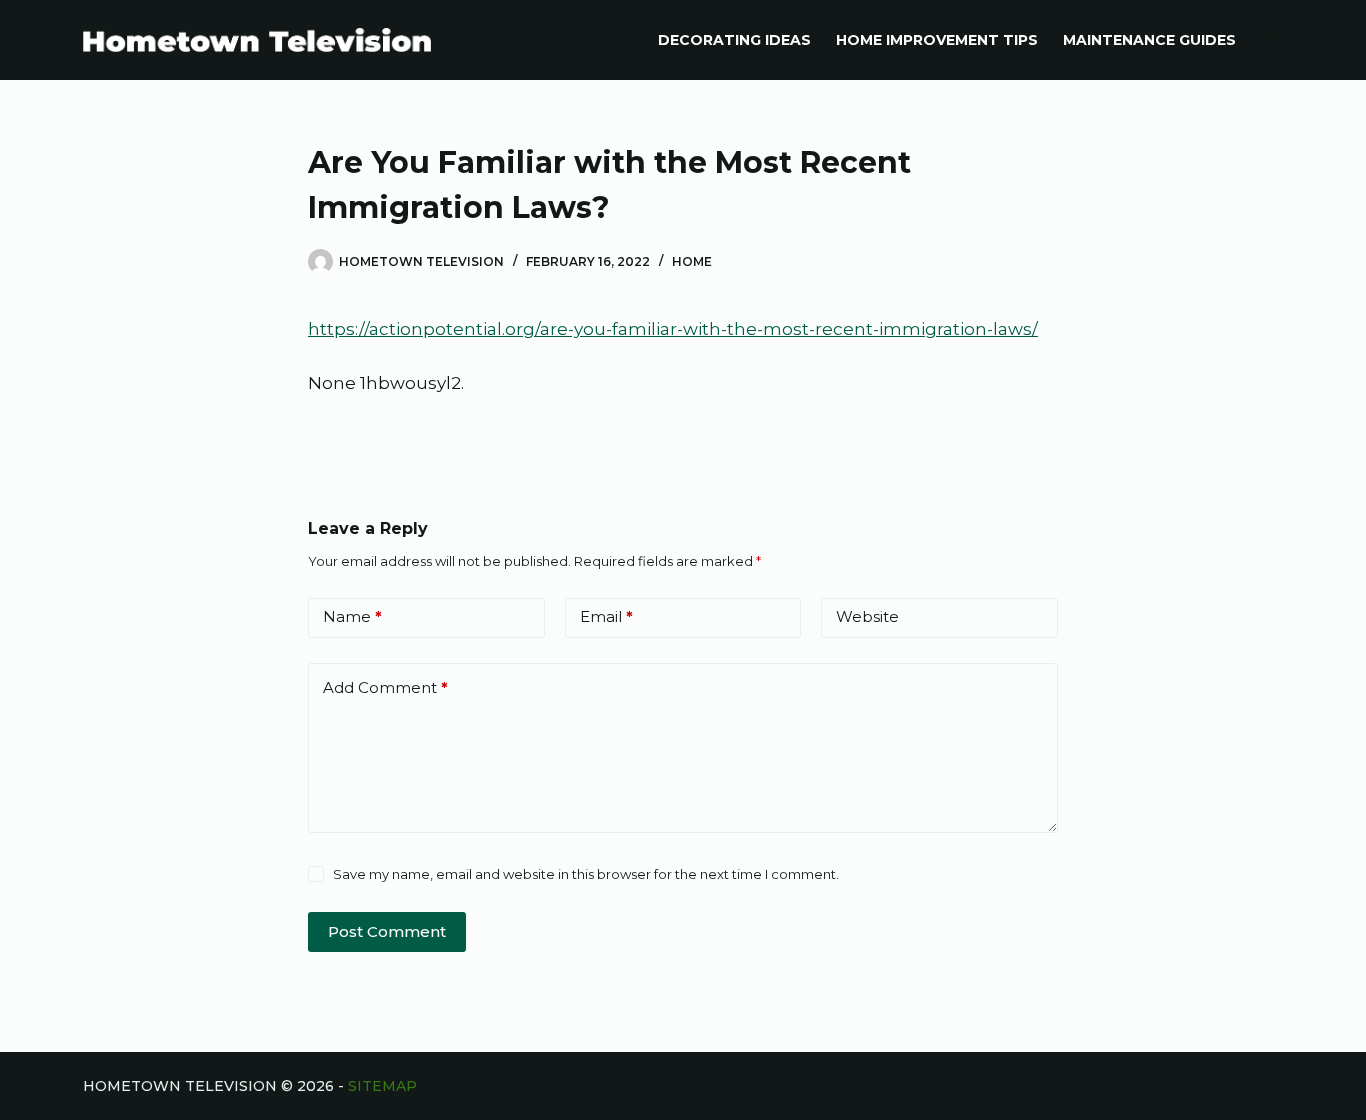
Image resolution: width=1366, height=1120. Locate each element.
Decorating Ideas (734, 40)
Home (692, 261)
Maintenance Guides (1149, 40)
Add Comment (385, 687)
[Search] (1275, 40)
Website (867, 616)
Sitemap (382, 1086)
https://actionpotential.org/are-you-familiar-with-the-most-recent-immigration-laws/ (673, 329)
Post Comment (387, 931)
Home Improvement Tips (937, 40)
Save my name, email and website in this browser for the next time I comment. (586, 874)
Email (606, 616)
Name (352, 616)
